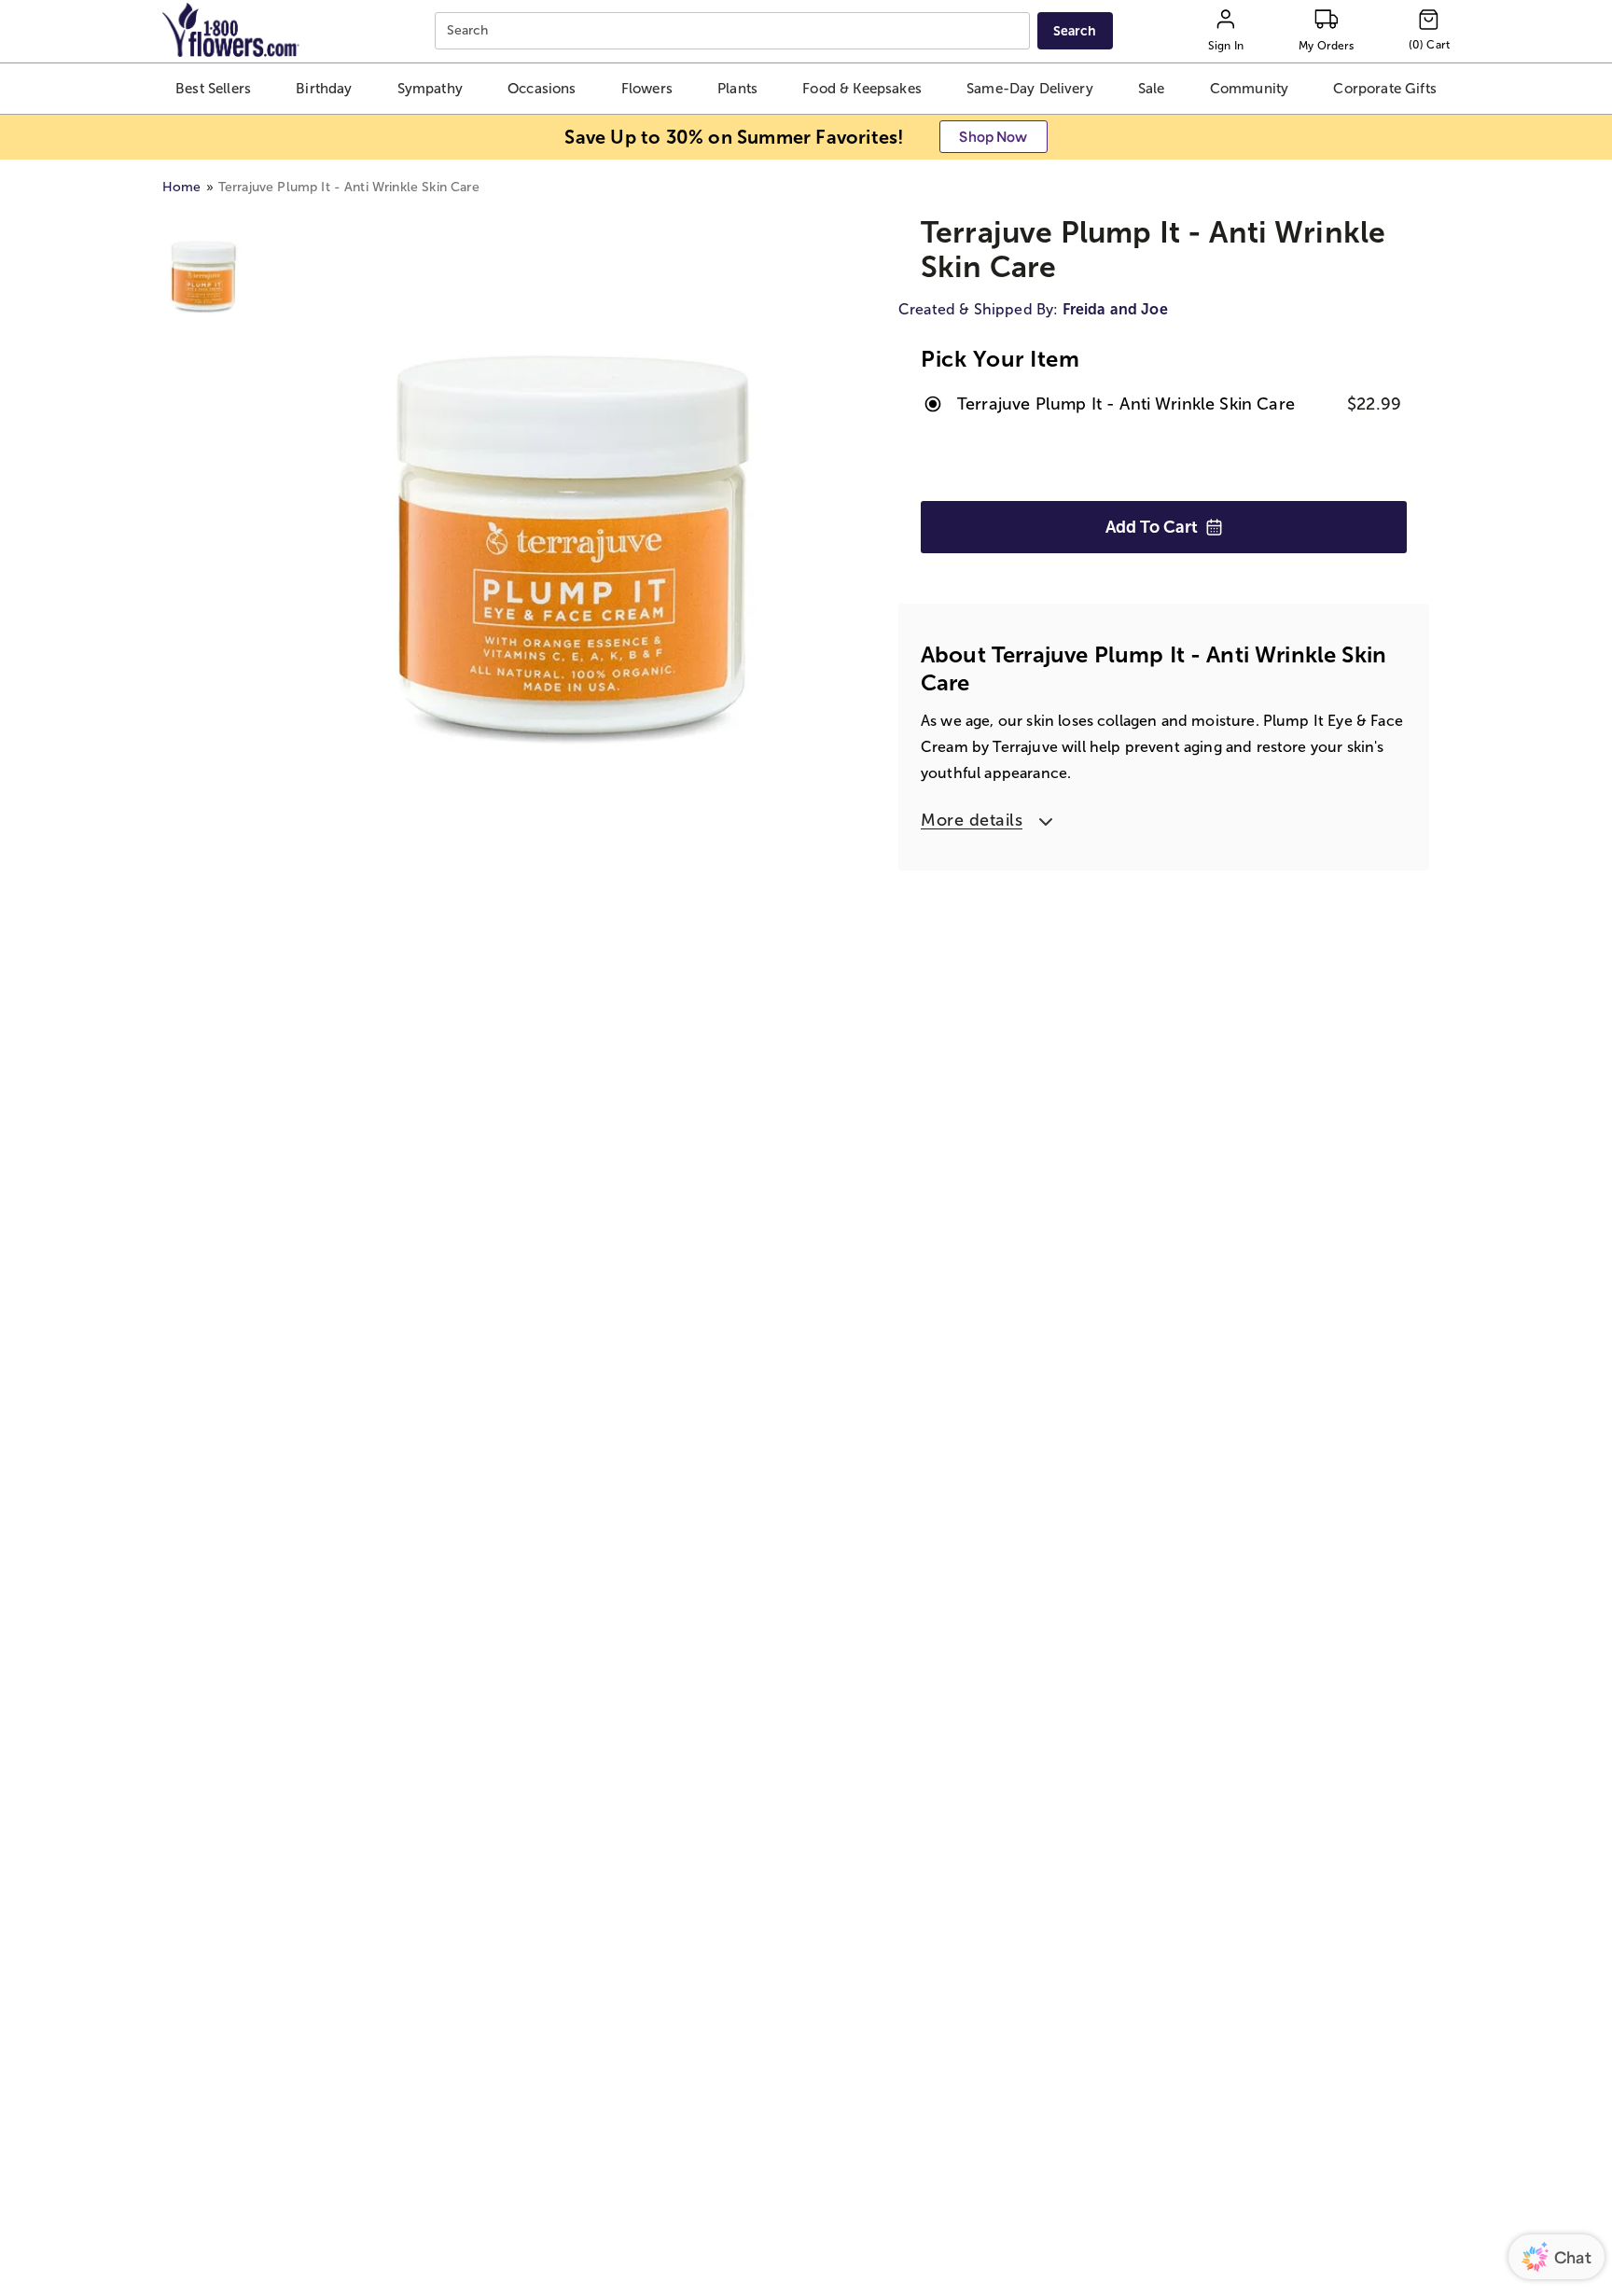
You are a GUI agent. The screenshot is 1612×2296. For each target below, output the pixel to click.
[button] (213, 89)
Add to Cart (1152, 527)
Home (182, 187)
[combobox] (735, 31)
